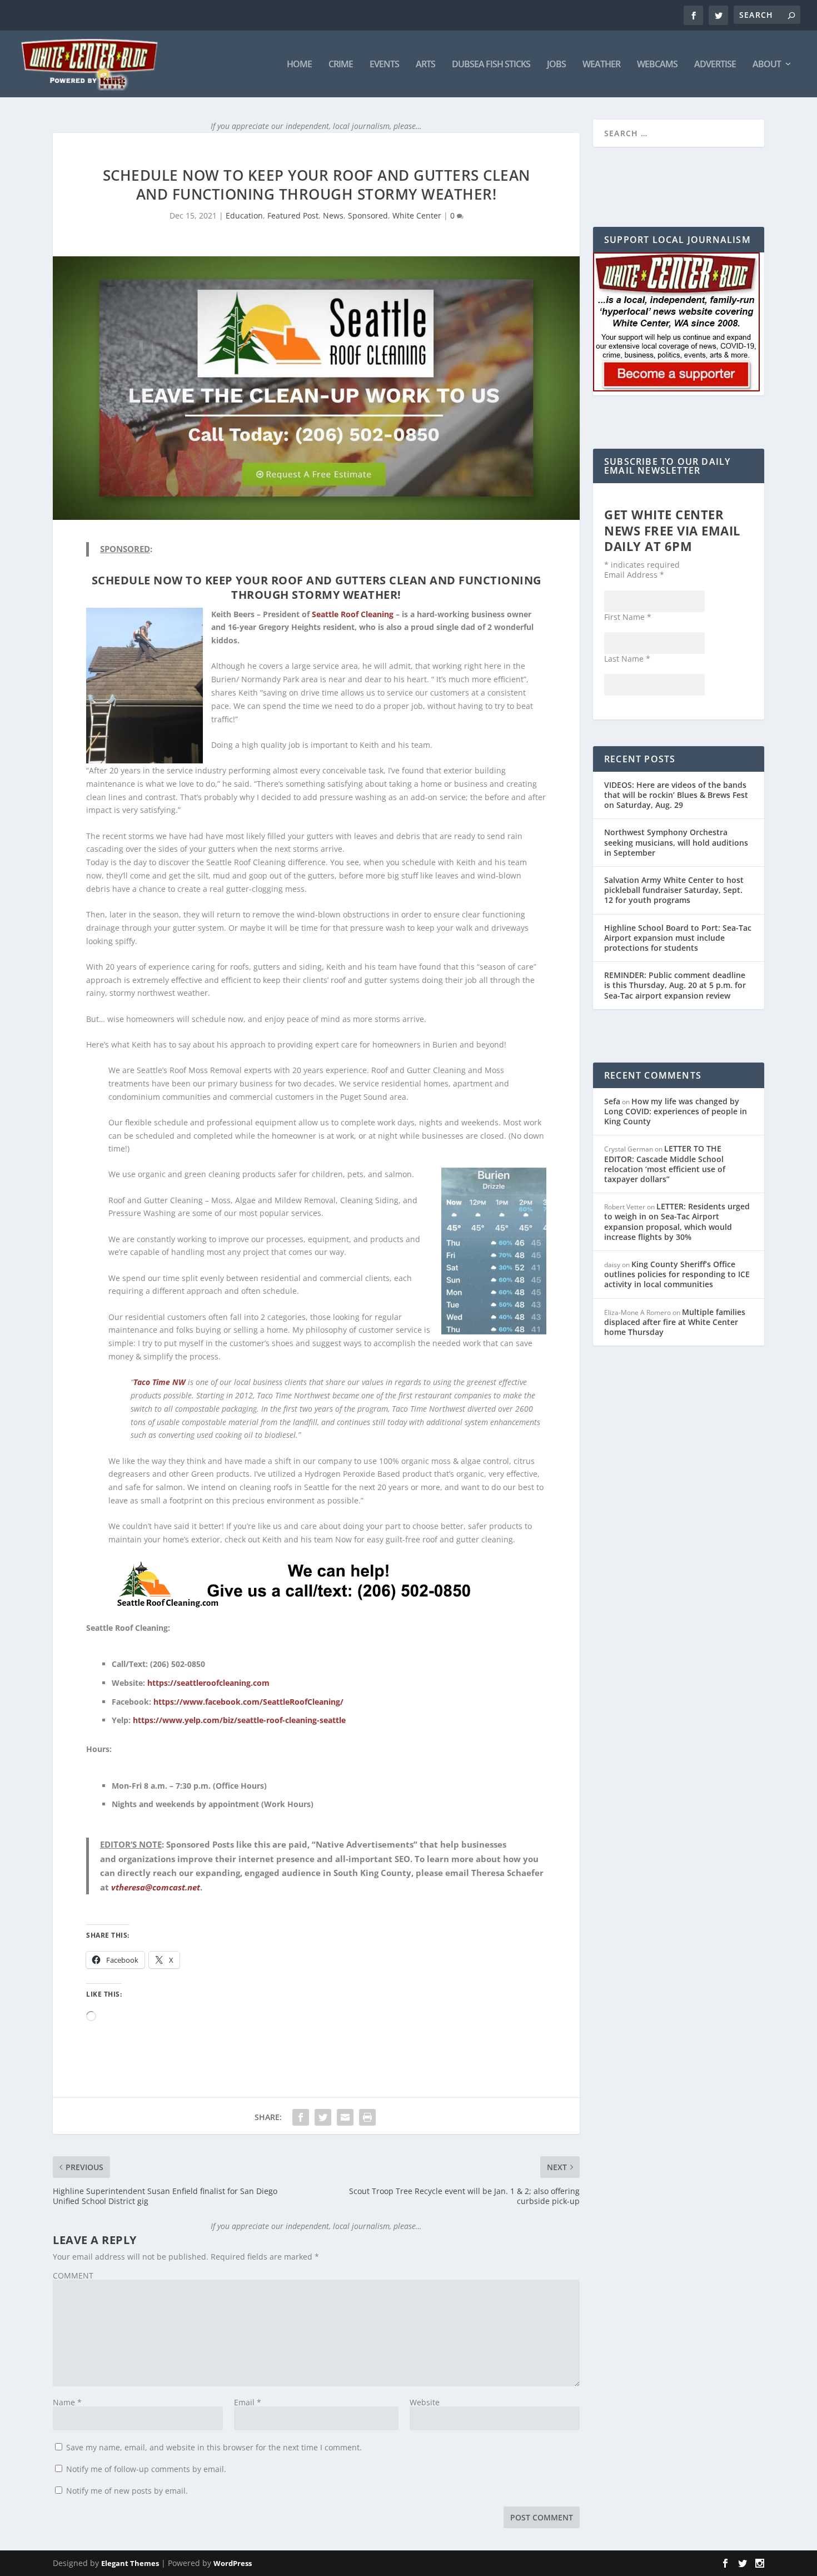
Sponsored (368, 215)
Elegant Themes (130, 2563)
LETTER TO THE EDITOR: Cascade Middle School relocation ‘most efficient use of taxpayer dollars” (665, 1164)
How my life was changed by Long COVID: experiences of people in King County (676, 1111)
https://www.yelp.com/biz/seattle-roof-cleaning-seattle (239, 1720)
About (767, 65)
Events (384, 65)
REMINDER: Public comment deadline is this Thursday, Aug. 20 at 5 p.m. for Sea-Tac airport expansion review (675, 985)
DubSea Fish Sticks (491, 65)
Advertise (715, 65)
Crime (341, 65)
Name (67, 2402)
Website (425, 2402)
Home (299, 65)
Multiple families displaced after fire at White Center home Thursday (675, 1322)
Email (248, 2402)
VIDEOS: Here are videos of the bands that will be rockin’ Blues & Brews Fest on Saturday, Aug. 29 (676, 795)
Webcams (657, 65)
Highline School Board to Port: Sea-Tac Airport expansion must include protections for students (678, 938)
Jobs (556, 65)
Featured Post (293, 215)
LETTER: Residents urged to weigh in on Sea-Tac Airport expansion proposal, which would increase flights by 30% (677, 1222)
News (333, 215)
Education (244, 215)
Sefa (612, 1101)
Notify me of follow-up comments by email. (146, 2469)
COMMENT (73, 2275)
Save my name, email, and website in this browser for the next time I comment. (214, 2447)
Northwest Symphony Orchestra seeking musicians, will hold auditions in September (676, 842)
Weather (601, 65)
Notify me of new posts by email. (127, 2491)
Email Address (634, 575)
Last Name (627, 659)
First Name (628, 617)
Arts (425, 65)
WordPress (233, 2563)
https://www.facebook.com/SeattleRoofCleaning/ (248, 1702)
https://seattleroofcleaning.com (208, 1683)
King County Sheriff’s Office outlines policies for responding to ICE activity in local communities (677, 1274)
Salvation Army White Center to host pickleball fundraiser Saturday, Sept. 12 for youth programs (674, 890)
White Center (417, 215)
